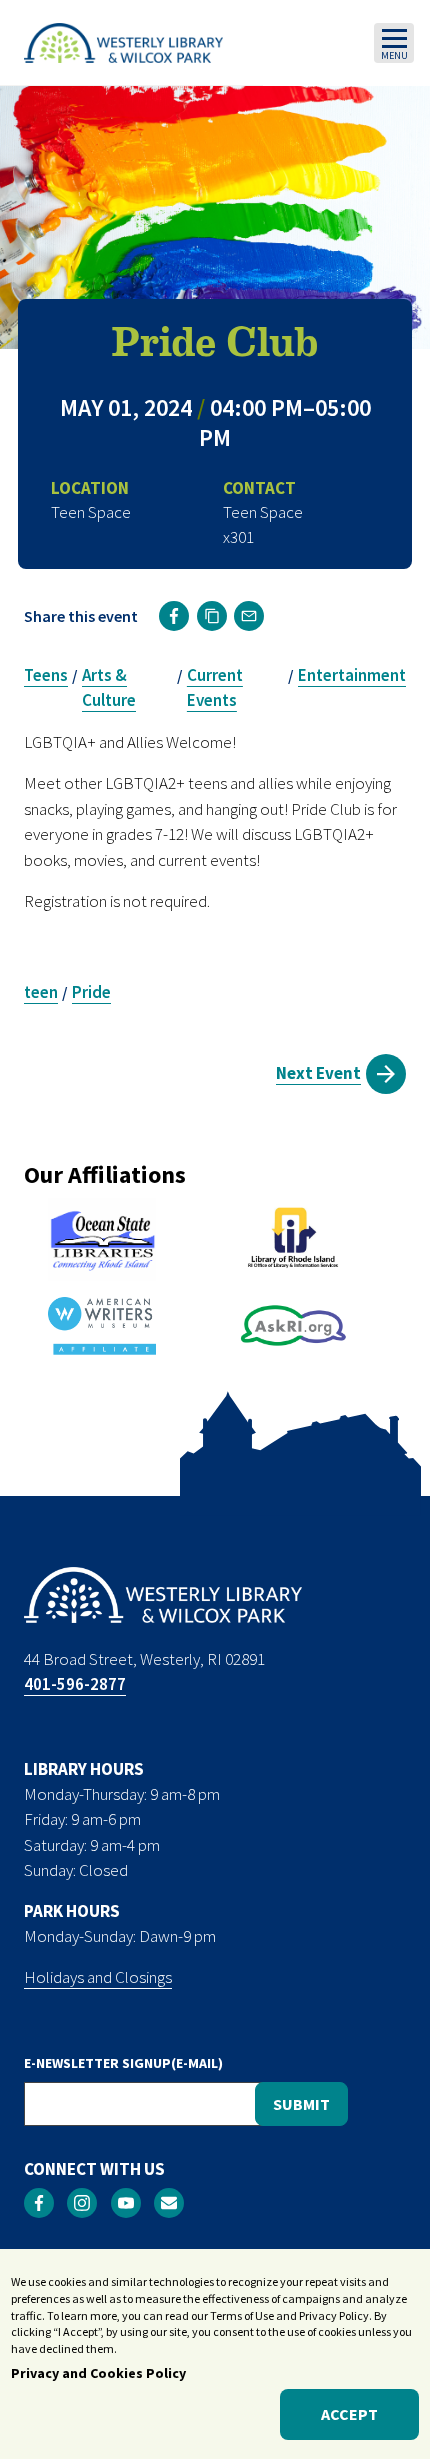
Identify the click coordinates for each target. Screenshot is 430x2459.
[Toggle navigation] (394, 43)
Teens (46, 675)
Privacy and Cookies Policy (98, 2373)
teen (41, 992)
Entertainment (352, 675)
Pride (91, 992)
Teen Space (263, 512)
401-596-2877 (75, 1684)
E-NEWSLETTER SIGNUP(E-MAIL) (123, 2063)
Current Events (215, 688)
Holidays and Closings (98, 1977)
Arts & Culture (109, 688)
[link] (174, 616)
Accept (349, 2414)
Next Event (318, 1073)
